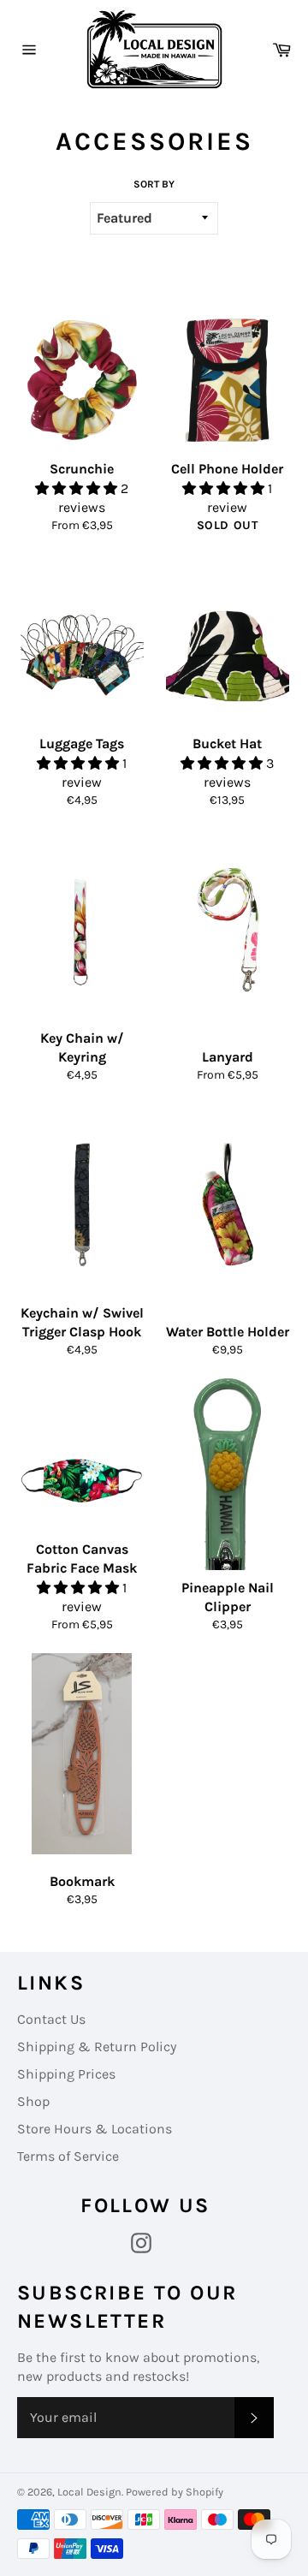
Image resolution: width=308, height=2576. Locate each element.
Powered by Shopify (175, 2492)
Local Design (89, 2492)
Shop (33, 2101)
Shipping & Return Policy (97, 2047)
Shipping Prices (66, 2074)
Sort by (154, 184)
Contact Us (51, 2019)
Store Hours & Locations (95, 2129)
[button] (78, 488)
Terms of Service (68, 2156)
